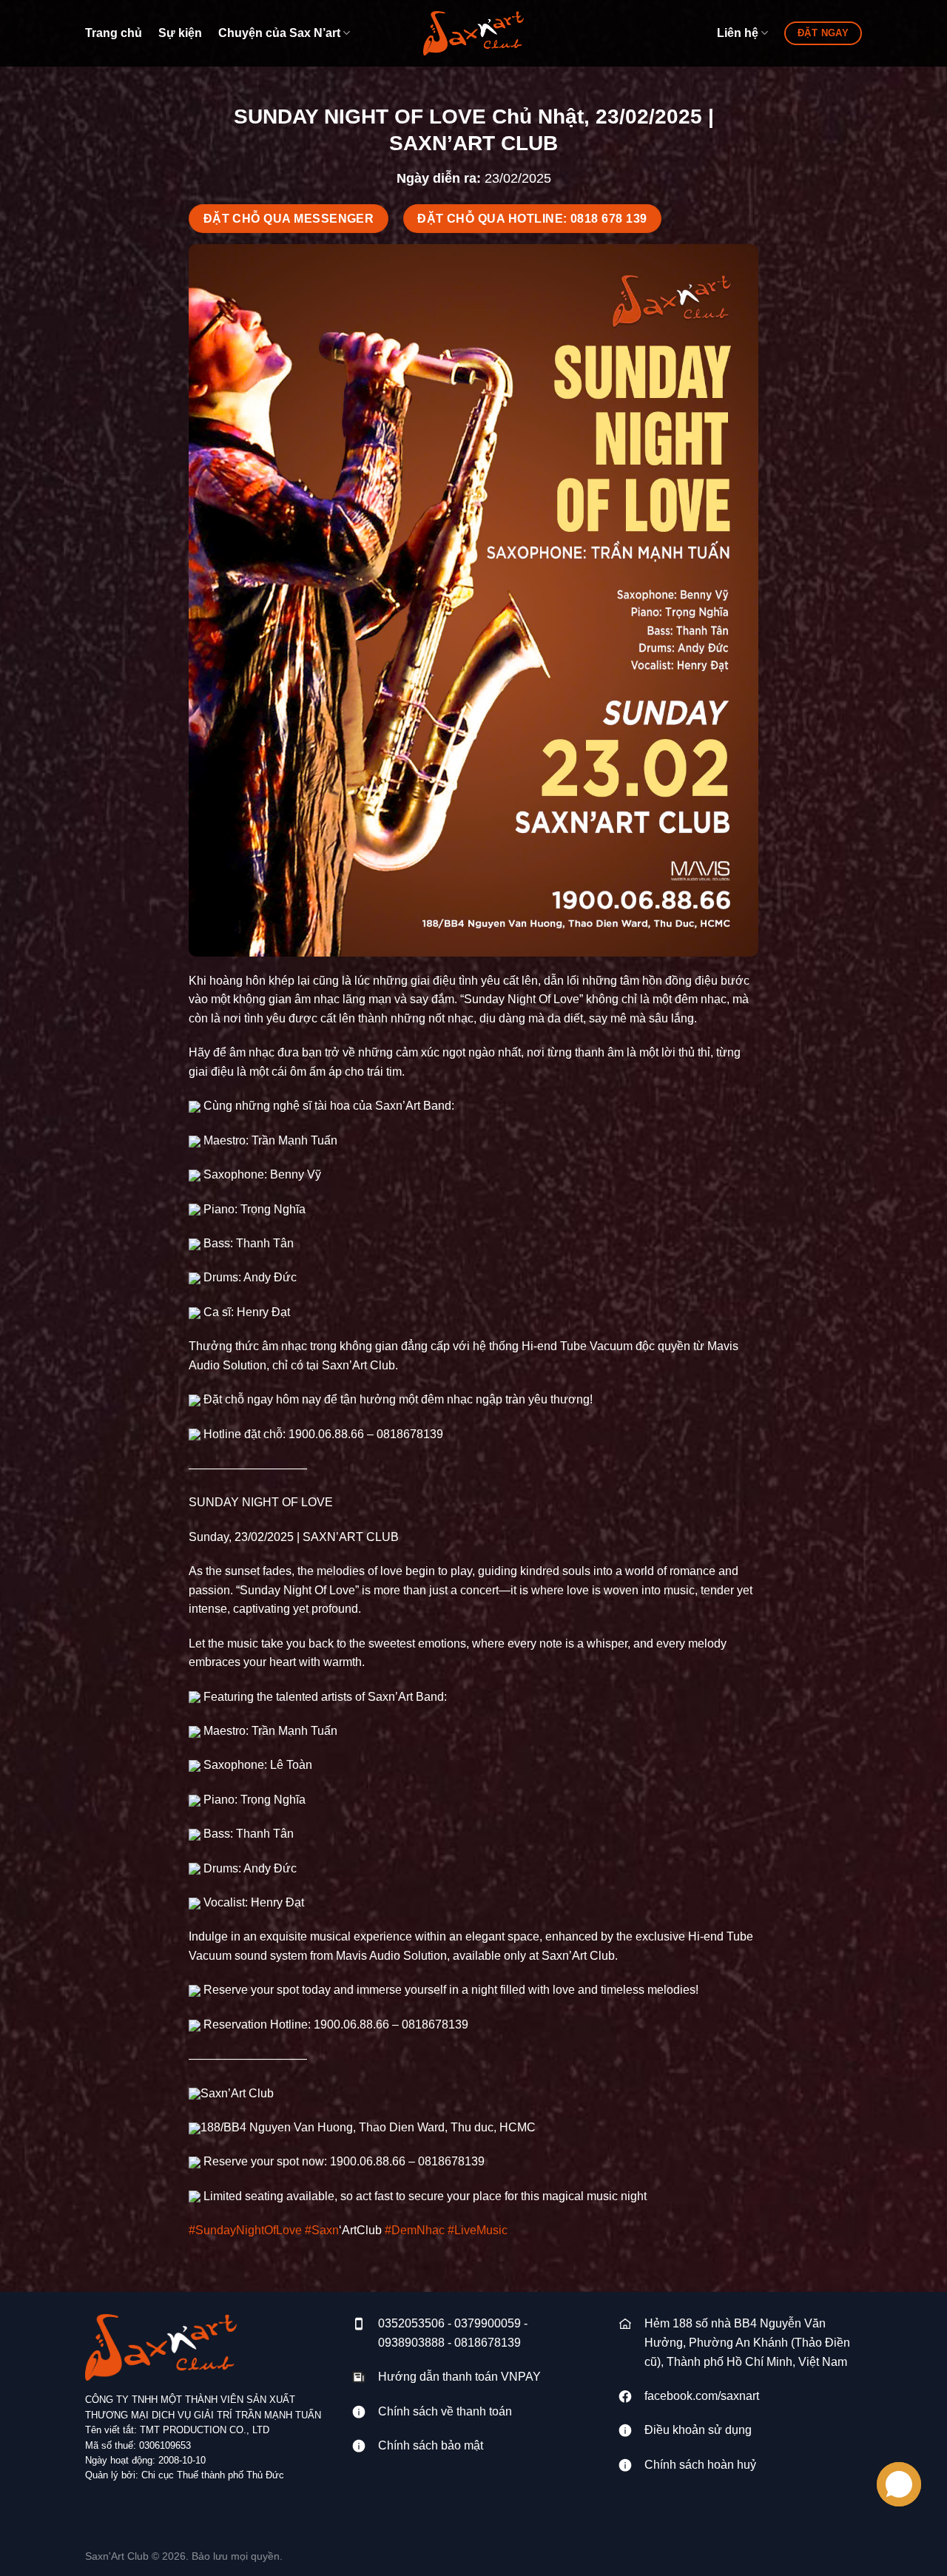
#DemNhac (415, 2230)
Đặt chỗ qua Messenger (289, 219)
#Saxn (322, 2230)
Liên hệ (738, 33)
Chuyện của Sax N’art (279, 33)
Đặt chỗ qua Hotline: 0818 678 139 (532, 219)
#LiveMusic (478, 2230)
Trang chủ (114, 33)
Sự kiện (180, 33)
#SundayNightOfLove (245, 2230)
